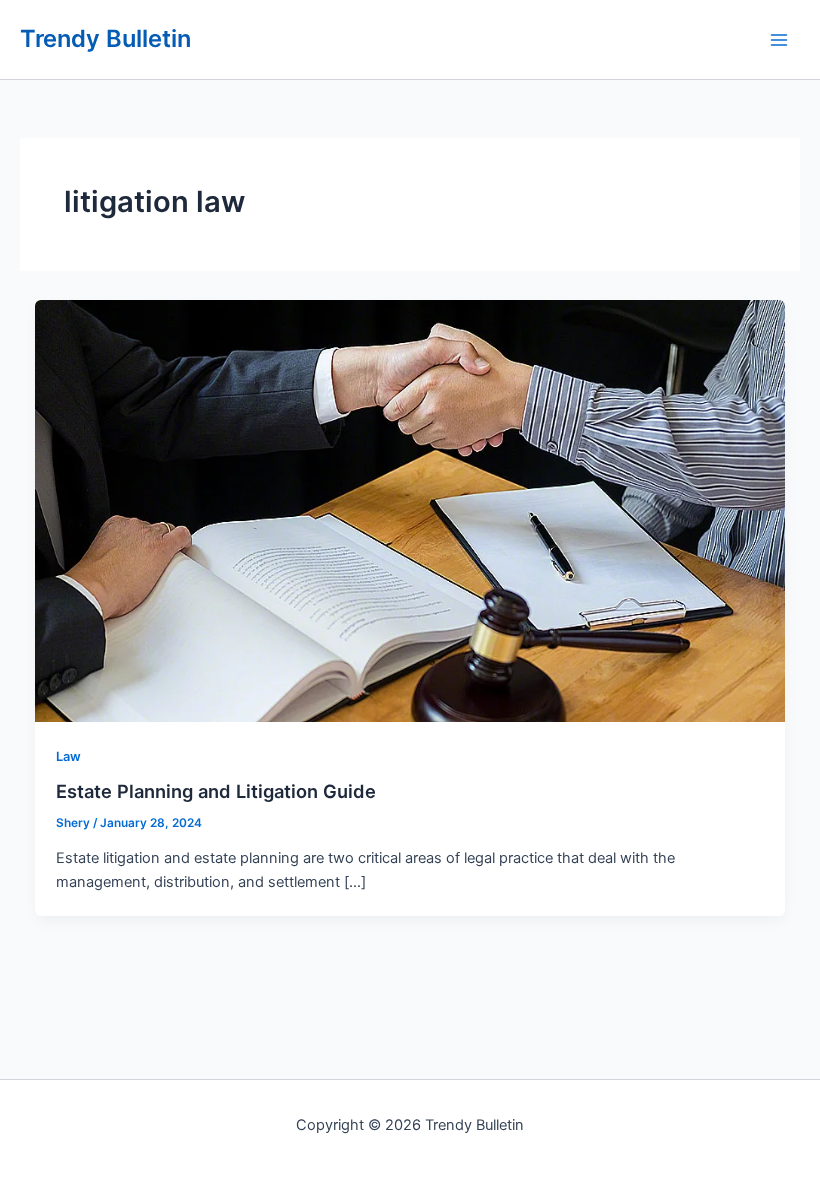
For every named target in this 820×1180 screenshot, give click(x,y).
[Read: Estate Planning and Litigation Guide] (410, 510)
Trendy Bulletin (105, 38)
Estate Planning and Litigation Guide (216, 791)
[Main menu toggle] (779, 40)
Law (68, 756)
